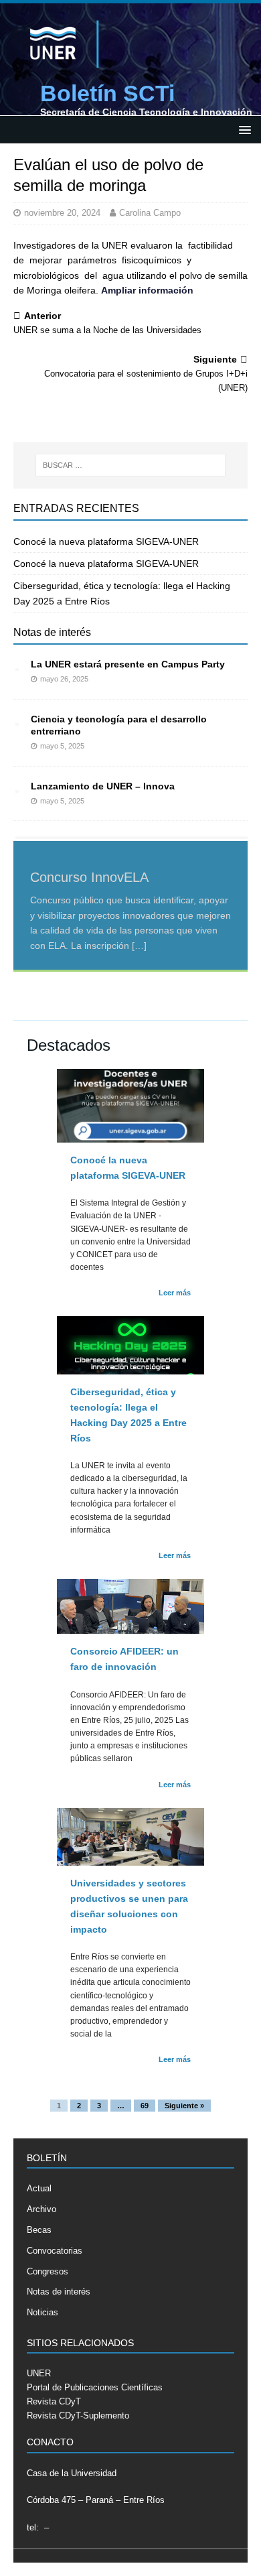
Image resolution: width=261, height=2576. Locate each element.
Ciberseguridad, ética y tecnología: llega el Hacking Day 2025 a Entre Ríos (128, 1415)
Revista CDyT (54, 2401)
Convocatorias (55, 2251)
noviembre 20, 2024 (62, 213)
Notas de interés (52, 632)
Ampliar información (147, 290)
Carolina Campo (150, 213)
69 (145, 2106)
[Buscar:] (131, 465)
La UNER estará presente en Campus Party (128, 664)
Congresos (48, 2271)
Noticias (42, 2312)
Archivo (41, 2209)
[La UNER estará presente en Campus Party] (17, 665)
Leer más (175, 1293)
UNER (39, 2373)
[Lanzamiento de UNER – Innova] (17, 787)
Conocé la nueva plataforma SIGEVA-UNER (106, 541)
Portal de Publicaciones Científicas (95, 2387)
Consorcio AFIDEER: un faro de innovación (124, 1659)
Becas (39, 2230)
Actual (39, 2188)
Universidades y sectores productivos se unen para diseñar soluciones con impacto (129, 1906)
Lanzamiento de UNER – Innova (103, 786)
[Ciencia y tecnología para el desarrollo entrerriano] (17, 720)
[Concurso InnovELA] (130, 838)
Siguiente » (184, 2106)
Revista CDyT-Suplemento (78, 2416)
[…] (139, 946)
